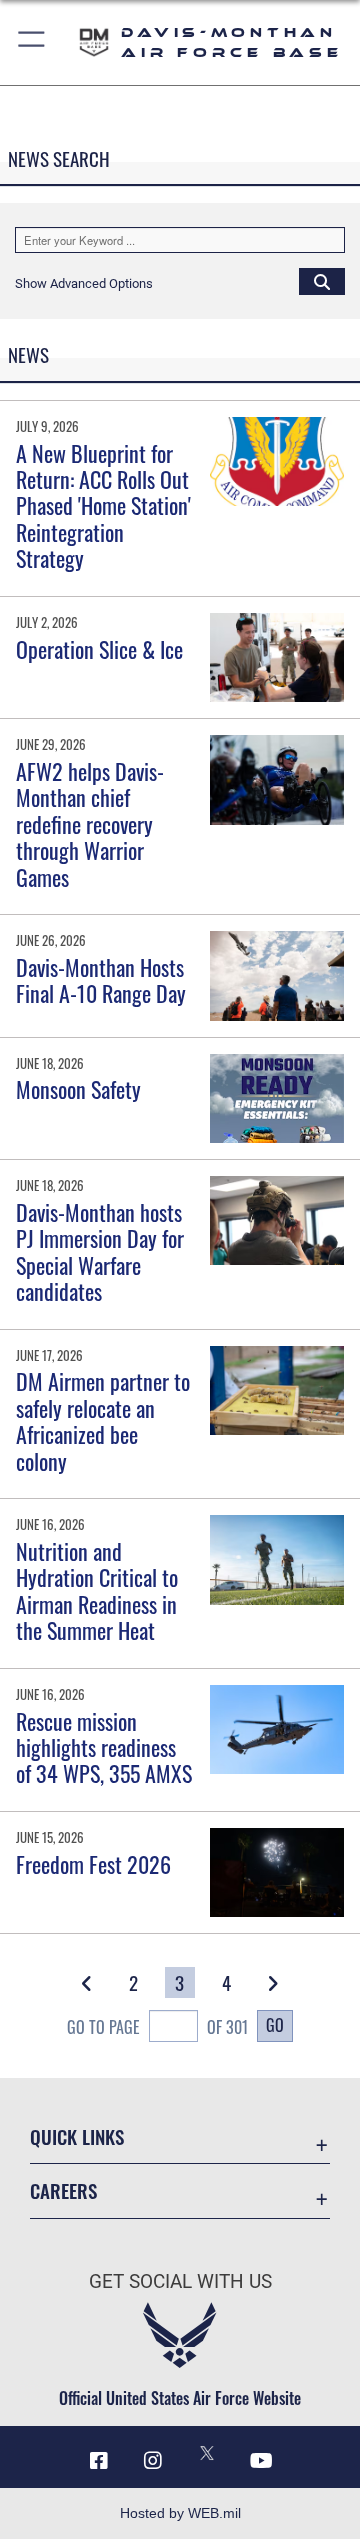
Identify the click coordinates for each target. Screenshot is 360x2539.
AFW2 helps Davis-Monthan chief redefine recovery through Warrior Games (90, 824)
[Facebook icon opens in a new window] (99, 2461)
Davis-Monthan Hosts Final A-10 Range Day (101, 980)
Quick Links (77, 2136)
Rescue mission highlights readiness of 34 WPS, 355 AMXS (104, 1747)
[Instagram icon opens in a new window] (153, 2461)
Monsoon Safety (78, 1089)
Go (275, 2025)
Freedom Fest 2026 (93, 1864)
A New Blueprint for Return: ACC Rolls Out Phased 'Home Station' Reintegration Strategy (103, 506)
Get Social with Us (180, 2281)
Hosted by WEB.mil (180, 2513)
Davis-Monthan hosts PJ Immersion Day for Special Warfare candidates (100, 1251)
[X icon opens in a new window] (207, 2453)
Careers (63, 2190)
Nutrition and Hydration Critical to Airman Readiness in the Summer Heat (97, 1590)
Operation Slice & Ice (99, 649)
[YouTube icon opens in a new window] (261, 2461)
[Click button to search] (322, 281)
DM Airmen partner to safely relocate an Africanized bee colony (103, 1420)
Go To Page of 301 (157, 2027)
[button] (32, 42)
